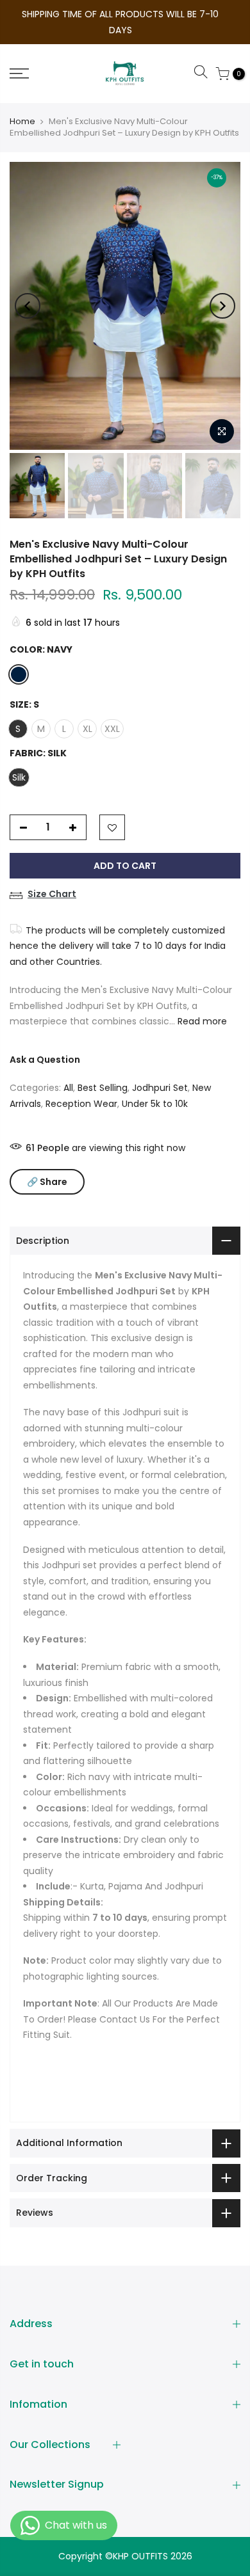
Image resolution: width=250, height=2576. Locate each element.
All (68, 1072)
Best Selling (103, 1072)
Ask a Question (45, 1044)
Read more (201, 1006)
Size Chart (52, 878)
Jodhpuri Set (160, 1072)
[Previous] (28, 290)
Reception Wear (81, 1088)
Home (22, 106)
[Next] (222, 290)
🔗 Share (47, 1166)
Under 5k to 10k (155, 1088)
